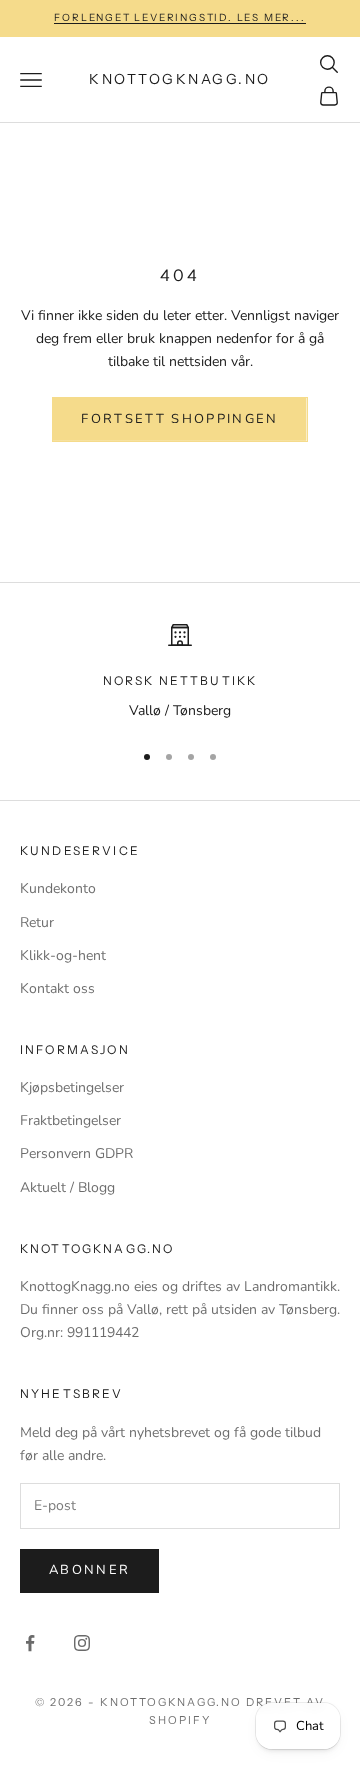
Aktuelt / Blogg (67, 1187)
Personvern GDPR (76, 1153)
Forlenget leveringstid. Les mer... (179, 17)
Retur (37, 922)
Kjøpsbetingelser (72, 1087)
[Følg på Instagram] (82, 1643)
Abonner (89, 1570)
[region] (180, 672)
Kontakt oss (57, 988)
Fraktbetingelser (70, 1120)
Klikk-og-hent (63, 955)
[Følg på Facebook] (30, 1643)
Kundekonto (58, 888)
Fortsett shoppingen (179, 419)
